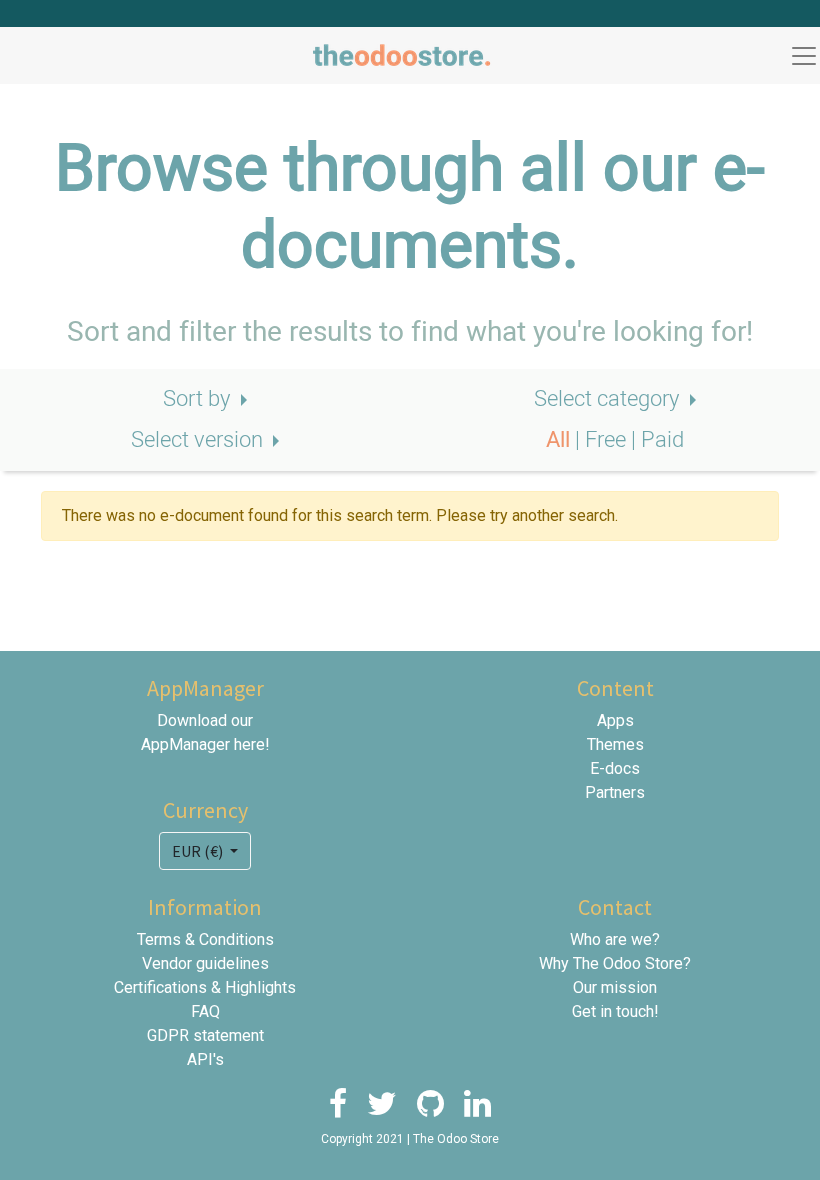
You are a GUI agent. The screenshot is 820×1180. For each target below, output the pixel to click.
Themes (615, 744)
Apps (615, 720)
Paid (662, 440)
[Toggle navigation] (804, 56)
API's (205, 1059)
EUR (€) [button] (199, 851)
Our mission (615, 987)
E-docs (615, 768)
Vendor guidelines (205, 963)
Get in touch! (615, 1011)
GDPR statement (205, 1035)
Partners (615, 792)
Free (608, 440)
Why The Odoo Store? (615, 963)
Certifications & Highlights (205, 987)
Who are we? (615, 939)
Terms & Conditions (205, 939)
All (560, 440)
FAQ (205, 1011)
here (249, 744)
